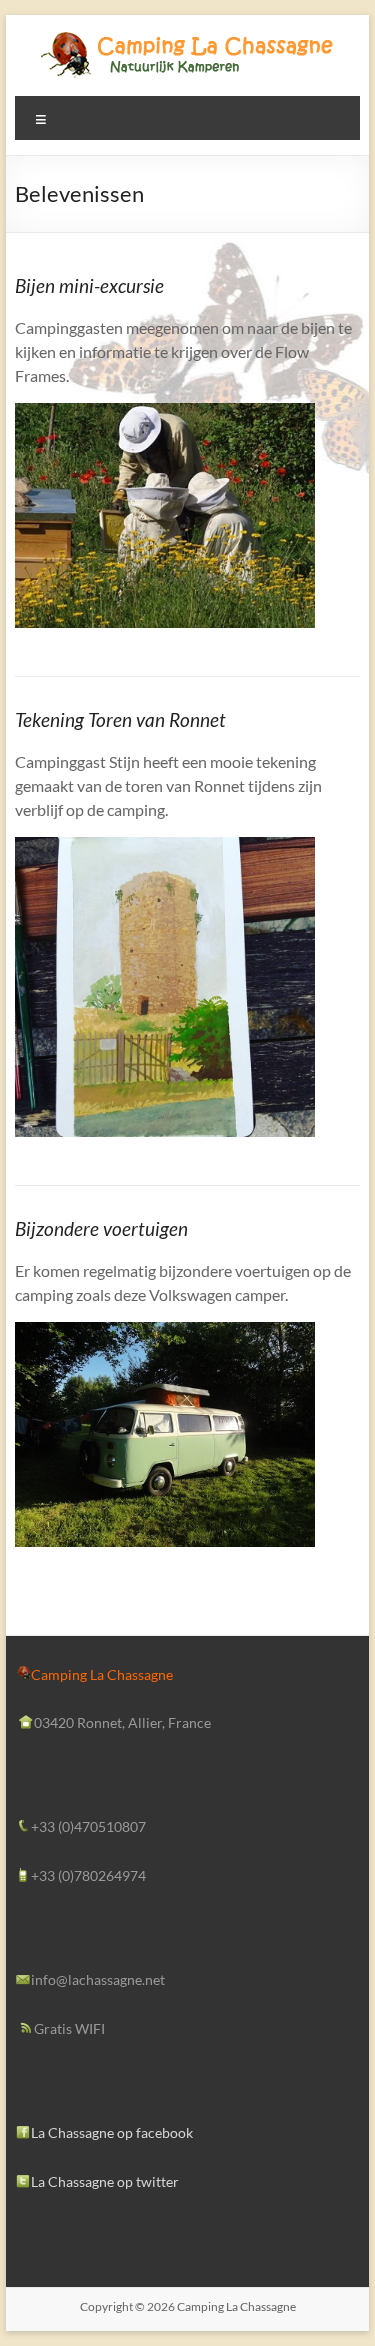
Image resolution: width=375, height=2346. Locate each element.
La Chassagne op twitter (105, 2181)
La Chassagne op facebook (112, 2132)
